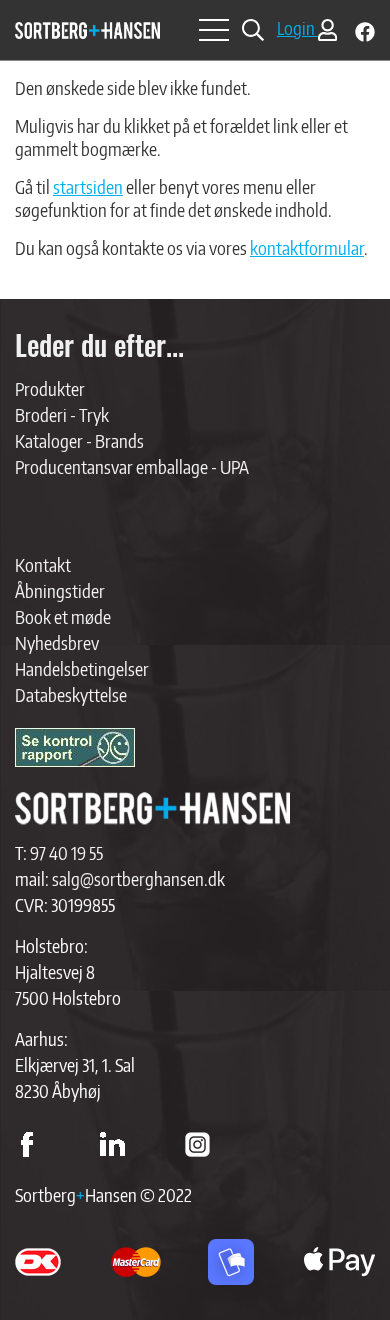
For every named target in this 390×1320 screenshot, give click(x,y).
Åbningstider (60, 590)
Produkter (50, 388)
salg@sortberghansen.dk (138, 878)
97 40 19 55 (66, 852)
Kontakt (43, 564)
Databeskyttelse (71, 694)
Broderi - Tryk (62, 414)
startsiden (88, 186)
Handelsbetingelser (82, 668)
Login (297, 27)
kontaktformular (307, 247)
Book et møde (63, 616)
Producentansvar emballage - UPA (132, 466)
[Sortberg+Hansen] (152, 808)
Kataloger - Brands (79, 440)
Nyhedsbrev (57, 642)
